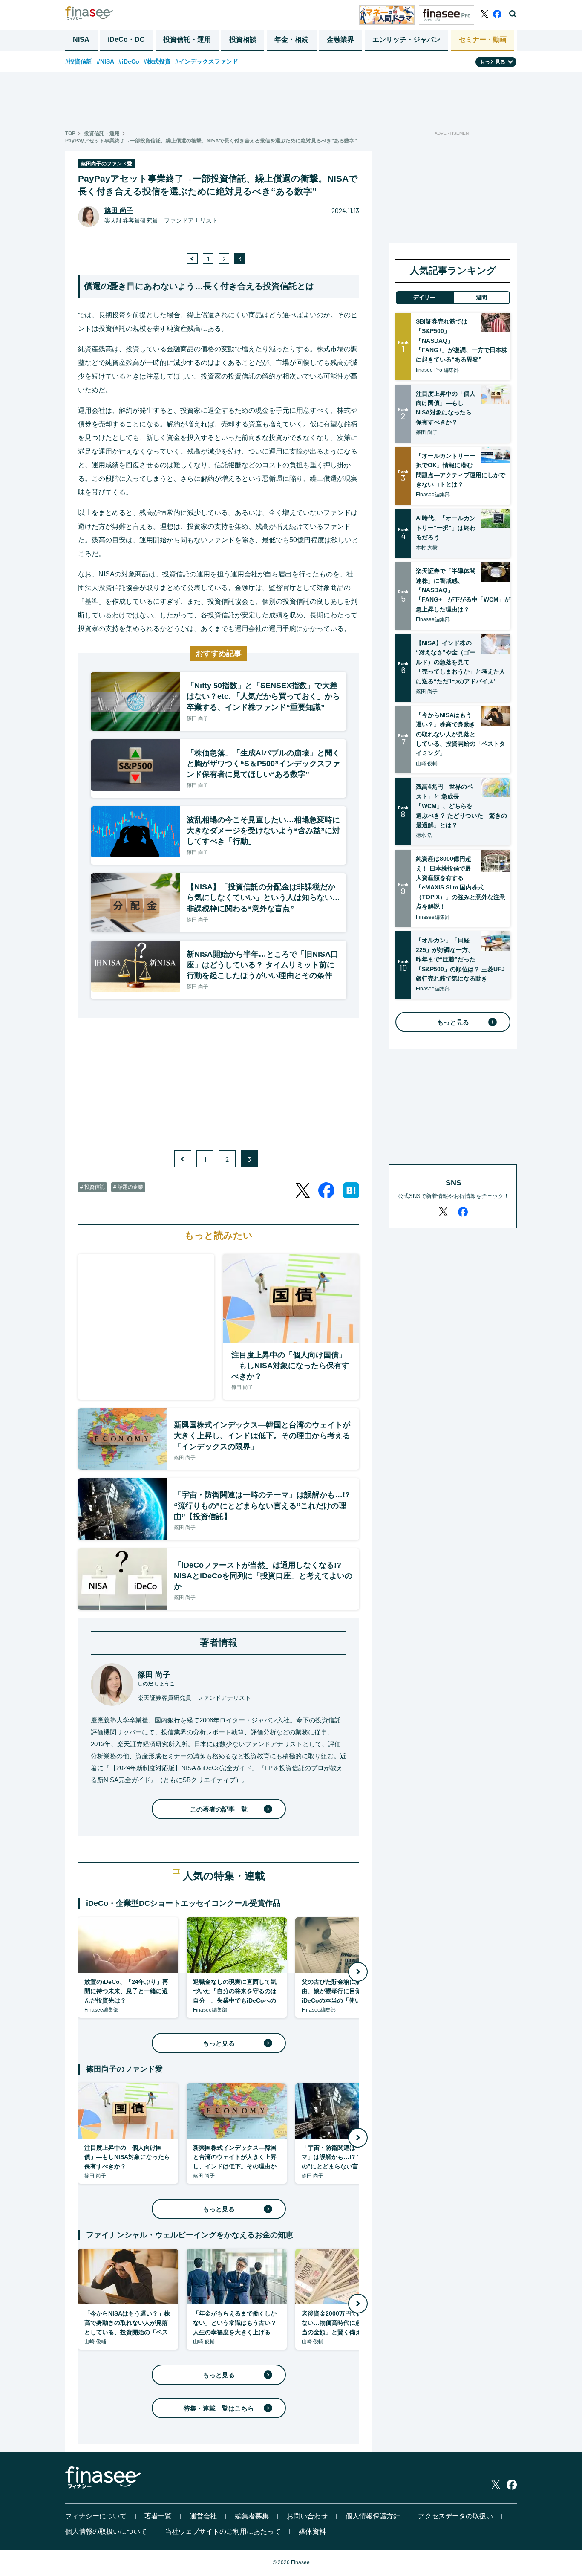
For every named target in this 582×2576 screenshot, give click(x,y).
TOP (70, 133)
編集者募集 (252, 2516)
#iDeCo (129, 61)
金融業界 (340, 39)
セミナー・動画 (483, 39)
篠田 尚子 (119, 210)
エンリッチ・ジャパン (406, 39)
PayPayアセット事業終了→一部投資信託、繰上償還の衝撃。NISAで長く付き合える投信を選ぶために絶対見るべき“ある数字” (211, 141)
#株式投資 (157, 61)
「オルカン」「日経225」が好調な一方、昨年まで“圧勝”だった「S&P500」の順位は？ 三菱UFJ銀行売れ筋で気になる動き (460, 959)
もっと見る (219, 2043)
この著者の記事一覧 (219, 1809)
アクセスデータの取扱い (455, 2516)
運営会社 (203, 2516)
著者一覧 (158, 2516)
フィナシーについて (96, 2516)
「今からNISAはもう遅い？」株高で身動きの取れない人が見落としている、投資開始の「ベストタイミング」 (461, 734)
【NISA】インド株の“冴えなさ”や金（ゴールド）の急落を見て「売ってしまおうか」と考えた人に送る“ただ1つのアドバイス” (461, 662)
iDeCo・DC (126, 39)
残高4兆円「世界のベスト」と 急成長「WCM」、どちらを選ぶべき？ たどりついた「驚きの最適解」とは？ (461, 806)
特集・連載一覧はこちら (219, 2408)
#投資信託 (79, 61)
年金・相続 (291, 39)
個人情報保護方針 (373, 2516)
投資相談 (243, 39)
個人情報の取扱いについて (106, 2531)
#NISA (105, 61)
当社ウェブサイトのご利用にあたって (223, 2531)
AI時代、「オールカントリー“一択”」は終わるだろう (446, 528)
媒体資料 (312, 2531)
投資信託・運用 (187, 39)
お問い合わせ (307, 2516)
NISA (81, 39)
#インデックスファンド (207, 61)
